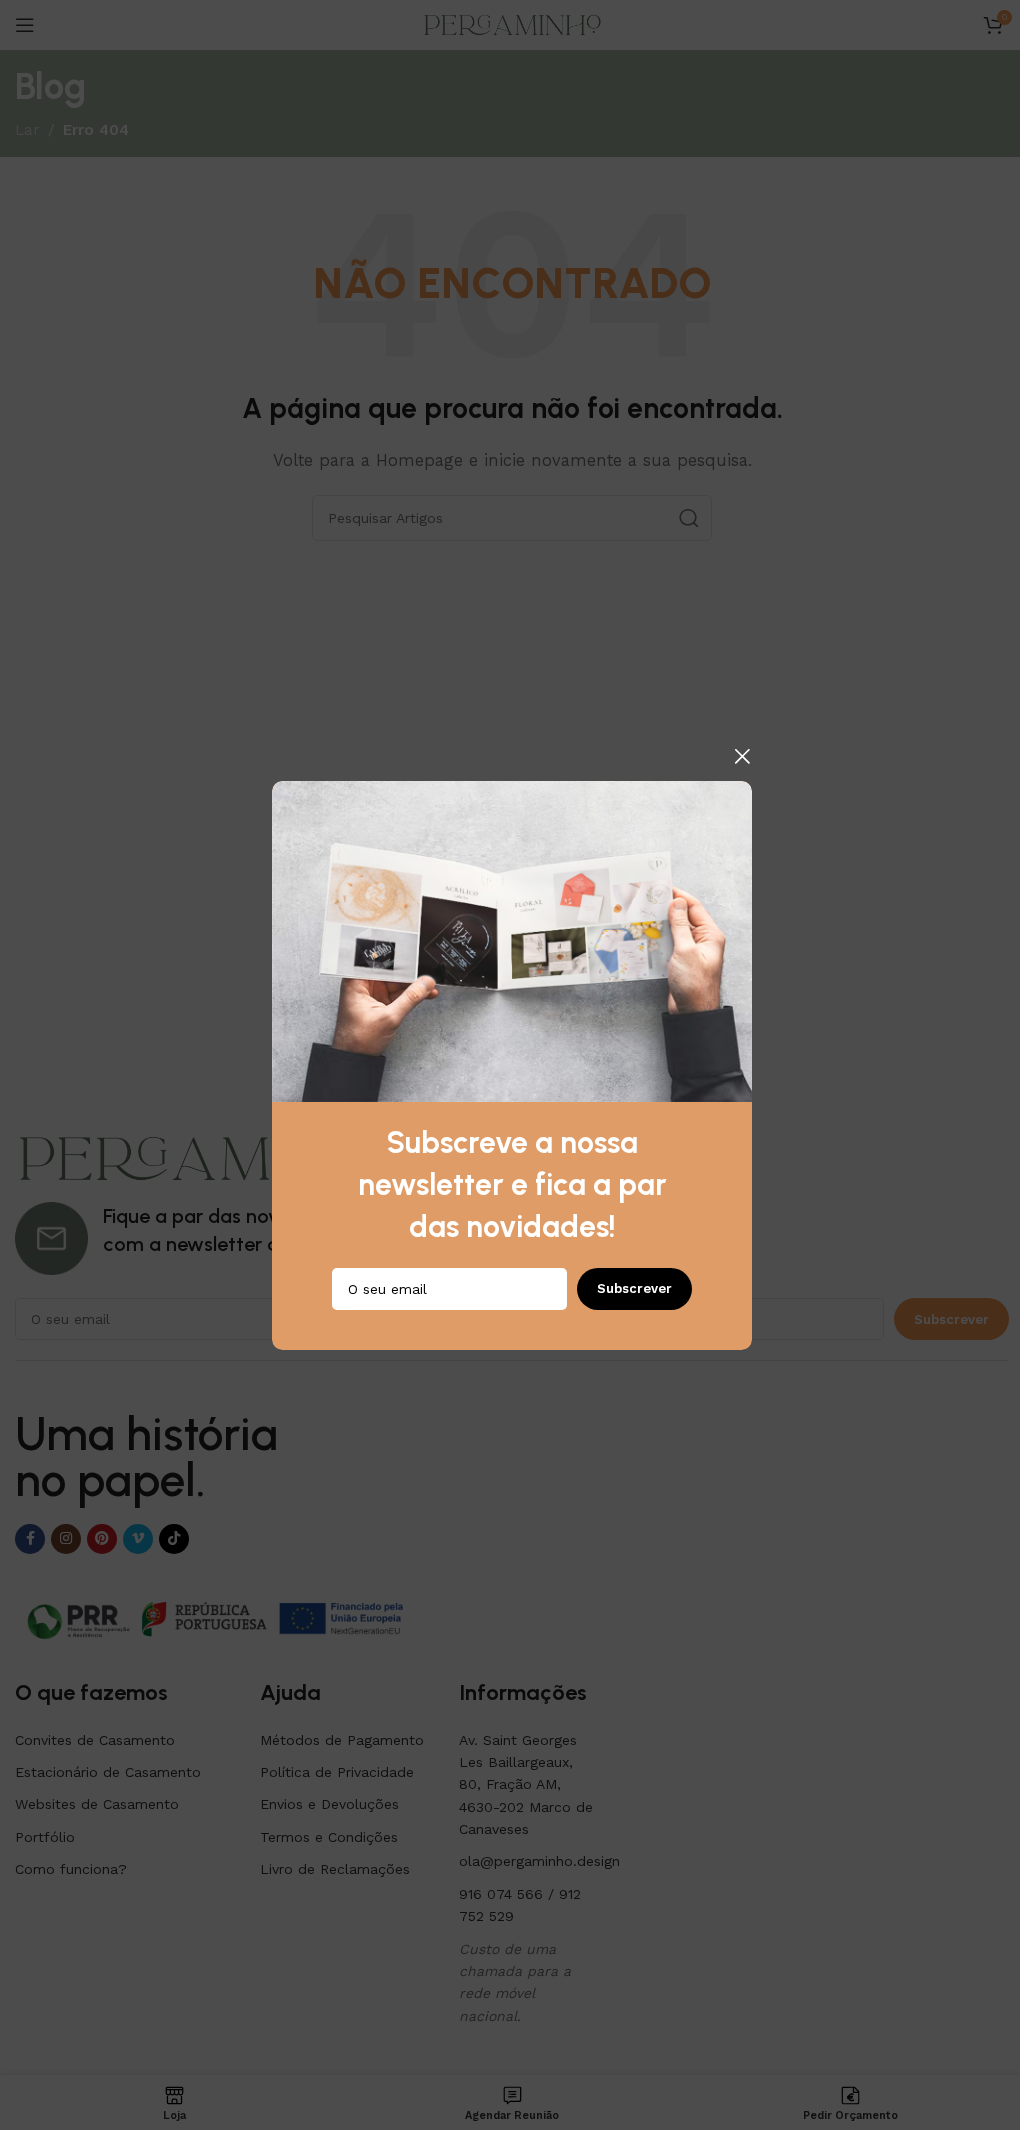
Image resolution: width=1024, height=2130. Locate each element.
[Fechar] (742, 756)
